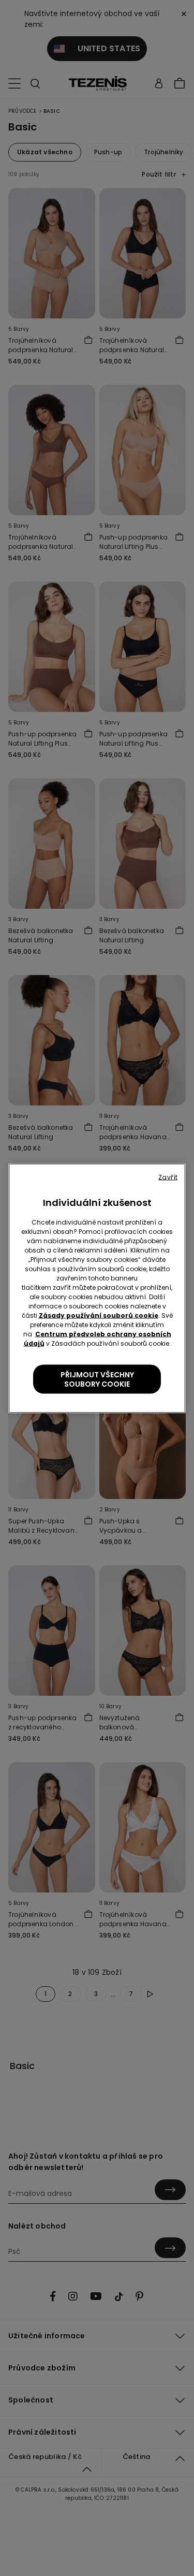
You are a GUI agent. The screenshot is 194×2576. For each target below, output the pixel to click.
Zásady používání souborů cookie (99, 1315)
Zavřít (168, 1177)
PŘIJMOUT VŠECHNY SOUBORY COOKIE (97, 1379)
